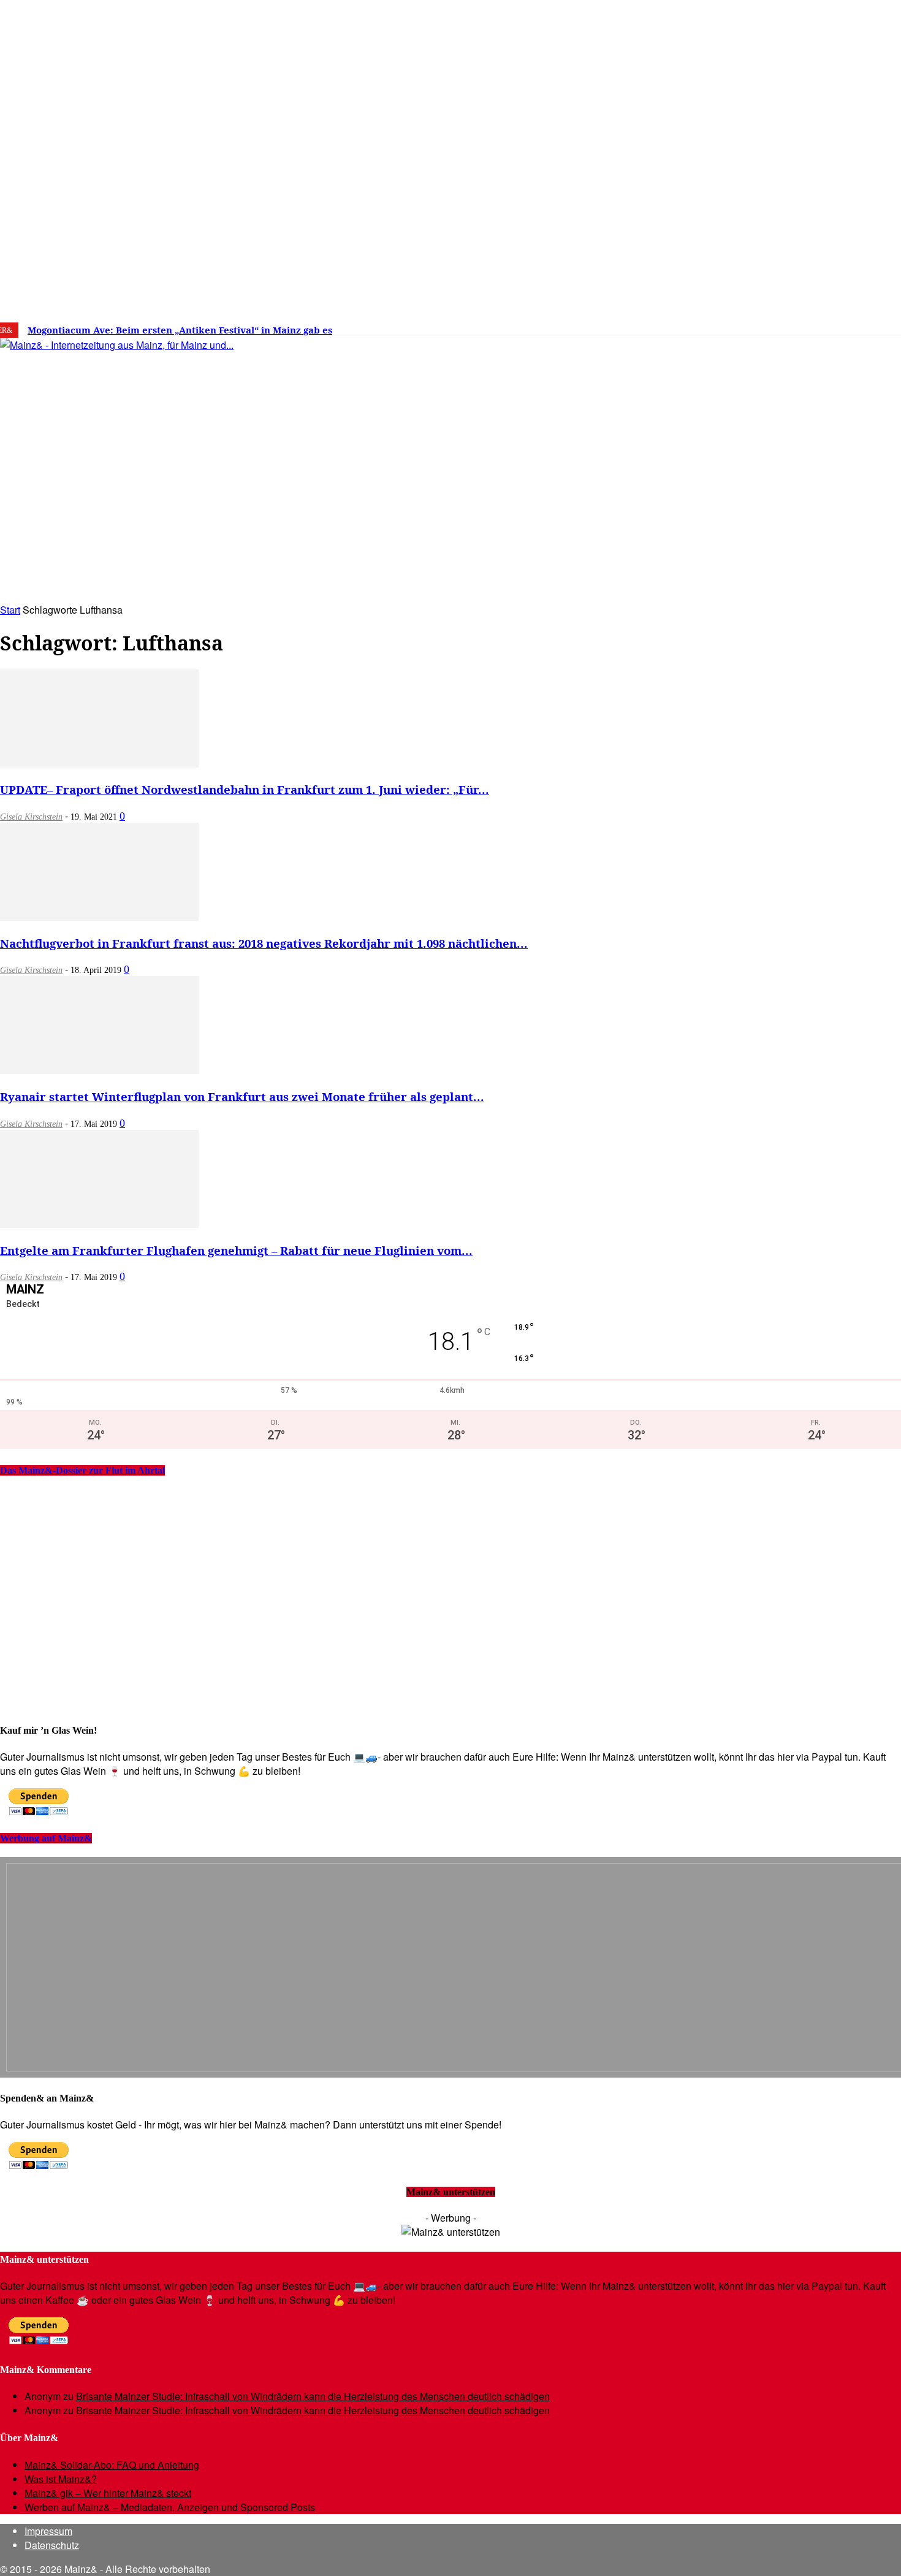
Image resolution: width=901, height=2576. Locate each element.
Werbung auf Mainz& (46, 1838)
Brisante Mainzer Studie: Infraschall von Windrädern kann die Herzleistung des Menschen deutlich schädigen (313, 2396)
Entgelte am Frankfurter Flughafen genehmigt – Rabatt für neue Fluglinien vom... (236, 1250)
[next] (425, 330)
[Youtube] (786, 326)
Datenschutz (52, 2545)
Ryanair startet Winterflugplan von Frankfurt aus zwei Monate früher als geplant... (242, 1096)
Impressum (48, 2531)
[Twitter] (767, 326)
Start (10, 610)
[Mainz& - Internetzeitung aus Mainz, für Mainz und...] (188, 439)
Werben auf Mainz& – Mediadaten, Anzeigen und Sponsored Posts (170, 2507)
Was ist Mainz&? (61, 2479)
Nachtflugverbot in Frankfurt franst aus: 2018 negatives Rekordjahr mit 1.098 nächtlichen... (264, 943)
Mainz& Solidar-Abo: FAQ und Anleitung (112, 2465)
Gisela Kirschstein (31, 817)
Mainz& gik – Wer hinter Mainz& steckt (108, 2493)
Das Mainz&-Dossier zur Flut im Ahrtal (82, 1470)
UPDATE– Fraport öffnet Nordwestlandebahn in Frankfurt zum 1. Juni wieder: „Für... (245, 789)
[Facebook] (730, 326)
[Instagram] (748, 326)
